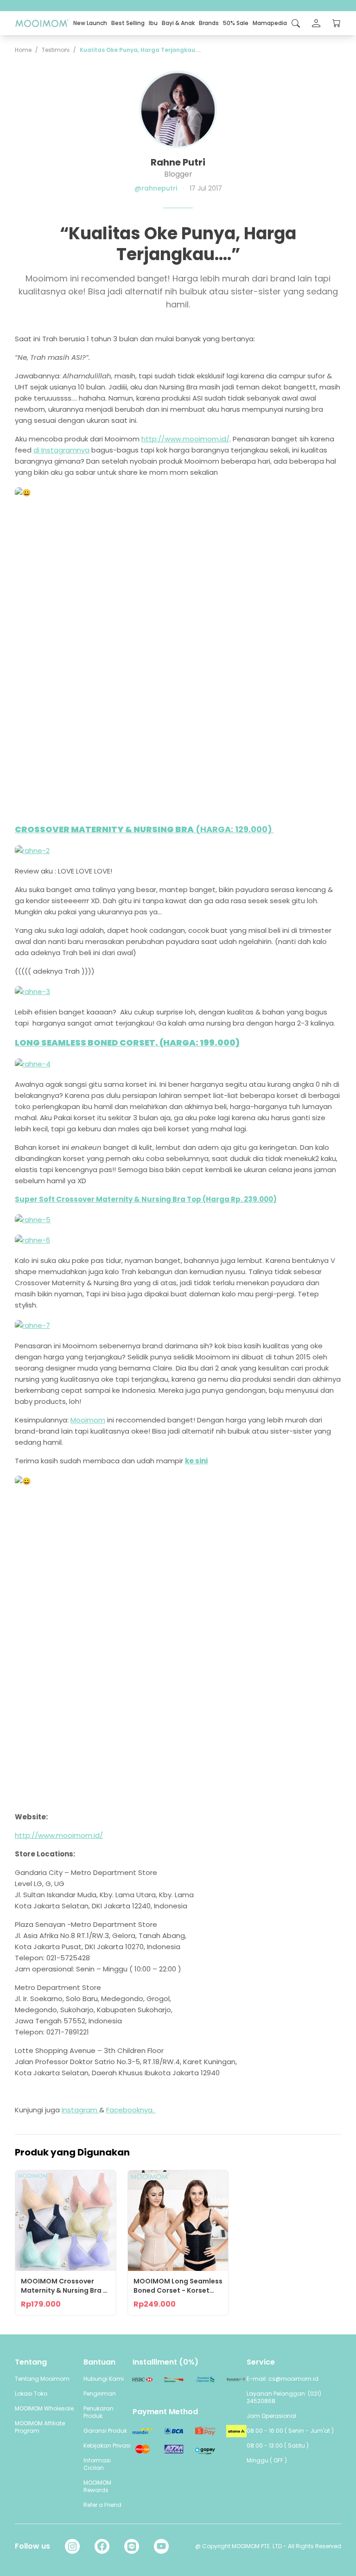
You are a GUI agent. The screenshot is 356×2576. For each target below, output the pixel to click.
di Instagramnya (61, 450)
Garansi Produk (105, 2431)
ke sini (196, 1461)
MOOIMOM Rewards (97, 2486)
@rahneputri (156, 188)
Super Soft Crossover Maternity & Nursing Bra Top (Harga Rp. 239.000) (146, 1199)
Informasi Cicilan (97, 2464)
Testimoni (56, 50)
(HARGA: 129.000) (144, 829)
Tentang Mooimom (42, 2379)
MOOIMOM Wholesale (44, 2408)
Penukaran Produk (99, 2412)
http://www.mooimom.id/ (185, 439)
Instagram (80, 2110)
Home (23, 50)
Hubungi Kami (104, 2379)
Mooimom (88, 1420)
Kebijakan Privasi (107, 2445)
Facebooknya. (131, 2110)
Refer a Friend (102, 2505)
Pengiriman (100, 2394)
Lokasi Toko (31, 2394)
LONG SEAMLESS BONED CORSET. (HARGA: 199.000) (127, 1043)
